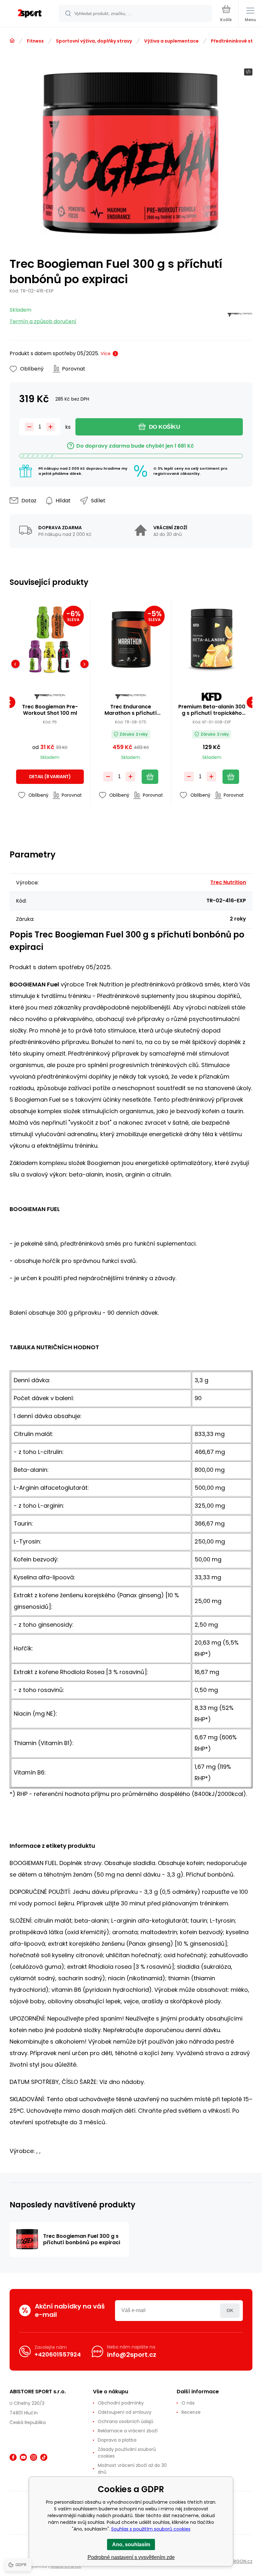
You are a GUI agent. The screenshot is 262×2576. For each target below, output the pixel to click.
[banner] (30, 14)
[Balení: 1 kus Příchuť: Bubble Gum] (68, 664)
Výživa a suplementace (171, 41)
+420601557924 (58, 2354)
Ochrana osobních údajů (126, 2421)
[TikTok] (44, 2457)
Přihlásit (230, 2311)
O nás (188, 2403)
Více (106, 354)
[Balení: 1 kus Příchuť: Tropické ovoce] (50, 664)
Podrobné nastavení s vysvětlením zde (131, 2557)
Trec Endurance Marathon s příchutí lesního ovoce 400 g (131, 710)
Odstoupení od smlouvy (125, 2412)
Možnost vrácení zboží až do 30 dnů (132, 2469)
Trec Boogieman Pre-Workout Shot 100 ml (50, 710)
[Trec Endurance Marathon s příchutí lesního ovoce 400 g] (131, 640)
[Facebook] (13, 2457)
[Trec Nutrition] (240, 316)
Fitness (35, 41)
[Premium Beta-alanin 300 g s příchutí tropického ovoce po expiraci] (212, 640)
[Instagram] (34, 2457)
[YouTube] (23, 2457)
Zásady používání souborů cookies (127, 2453)
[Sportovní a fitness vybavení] (12, 41)
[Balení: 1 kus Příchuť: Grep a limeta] (32, 664)
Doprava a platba (117, 2440)
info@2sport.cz (132, 2355)
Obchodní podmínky (121, 2403)
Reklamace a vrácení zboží (128, 2431)
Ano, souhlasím (131, 2544)
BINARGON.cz (238, 2561)
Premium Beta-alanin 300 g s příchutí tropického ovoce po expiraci (212, 710)
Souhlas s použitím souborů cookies (151, 2529)
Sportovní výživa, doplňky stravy (94, 41)
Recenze (191, 2412)
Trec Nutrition (228, 882)
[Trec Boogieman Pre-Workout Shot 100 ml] (50, 640)
